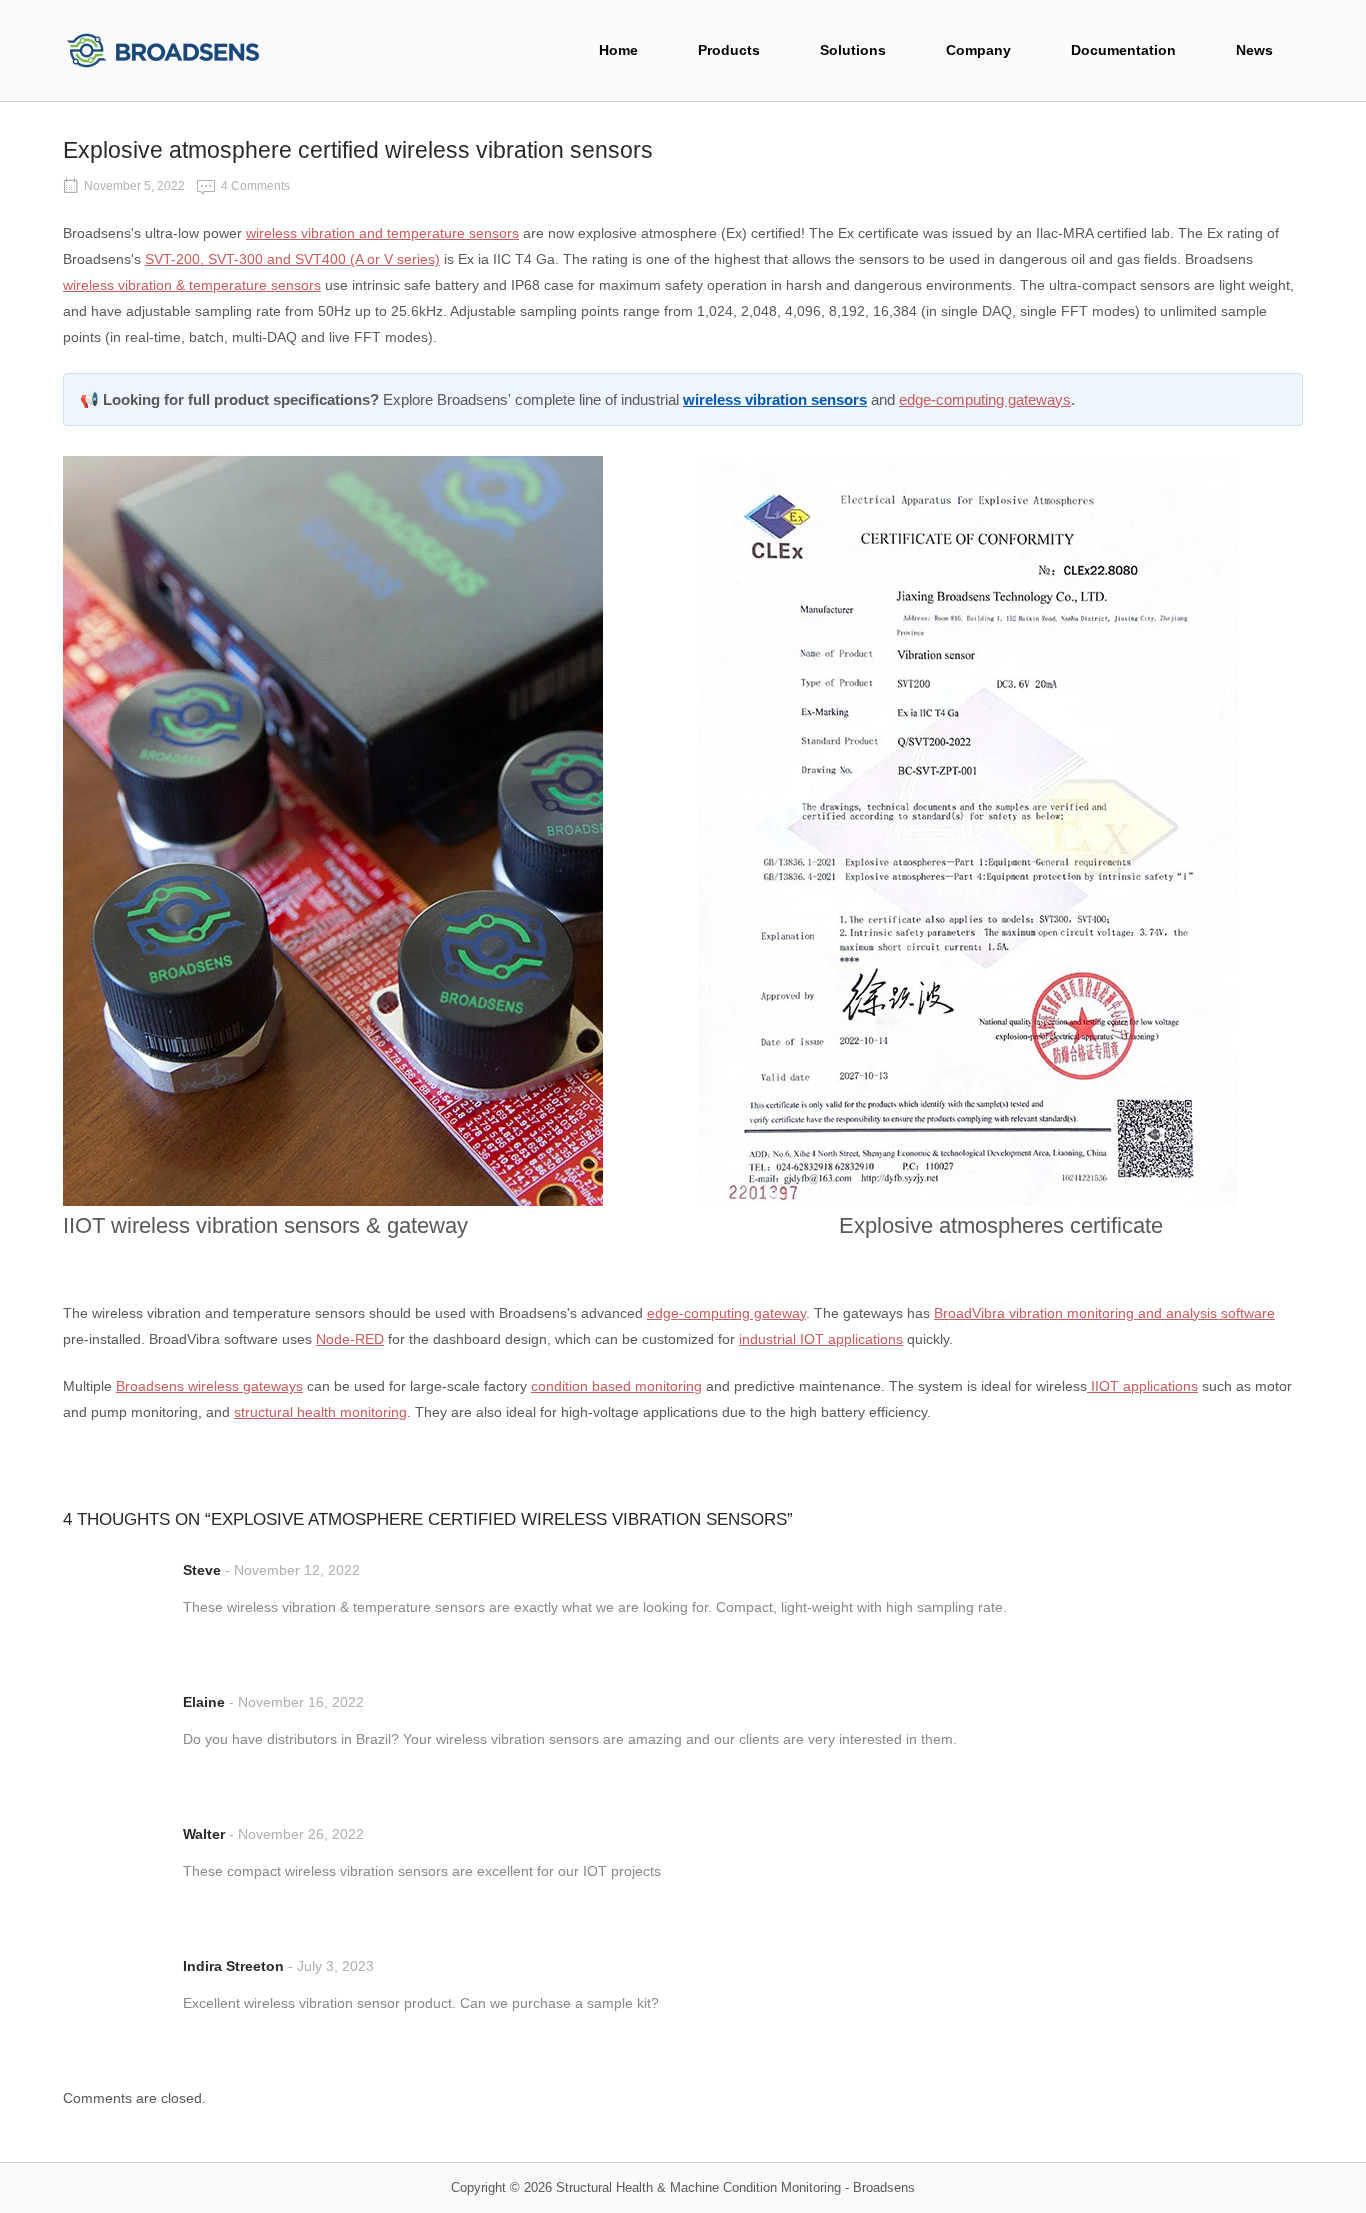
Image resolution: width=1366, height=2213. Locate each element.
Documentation (1123, 50)
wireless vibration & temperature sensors (192, 285)
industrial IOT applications (821, 1339)
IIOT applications (1142, 1386)
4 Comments (255, 186)
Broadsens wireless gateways (209, 1386)
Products (729, 50)
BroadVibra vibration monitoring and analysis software (1104, 1313)
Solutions (853, 50)
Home (618, 50)
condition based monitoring (616, 1386)
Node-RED (350, 1339)
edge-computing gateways (985, 399)
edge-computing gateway (726, 1313)
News (1254, 50)
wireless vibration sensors (775, 399)
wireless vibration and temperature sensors (382, 233)
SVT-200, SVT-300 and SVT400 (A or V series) (292, 259)
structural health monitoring (320, 1412)
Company (978, 50)
